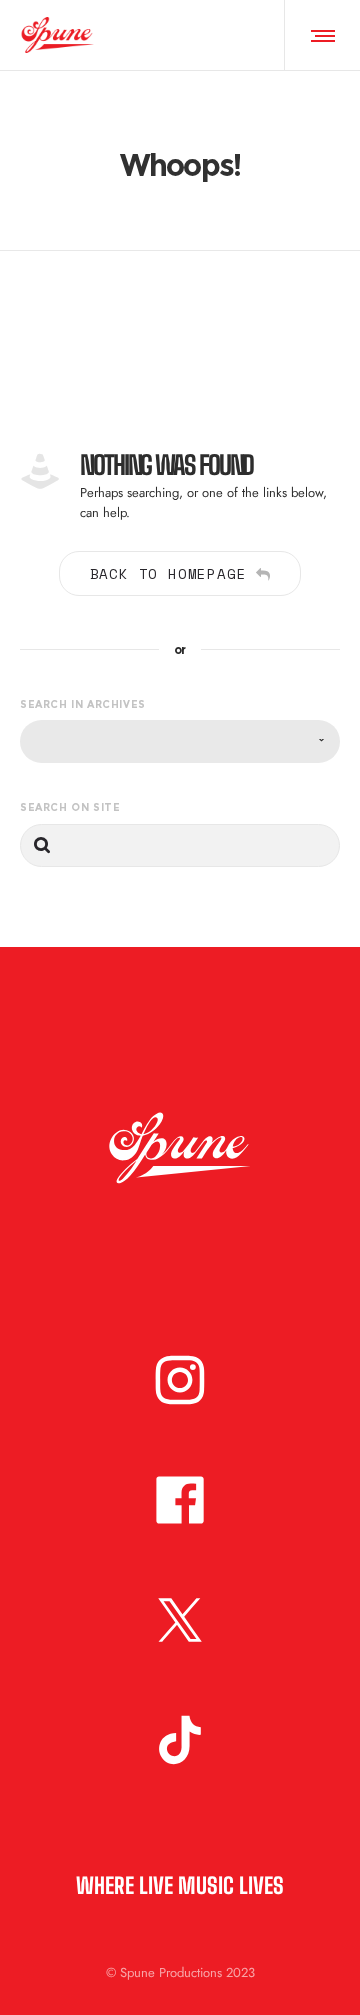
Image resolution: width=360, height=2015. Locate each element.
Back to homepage (168, 573)
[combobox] (180, 741)
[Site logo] (57, 35)
